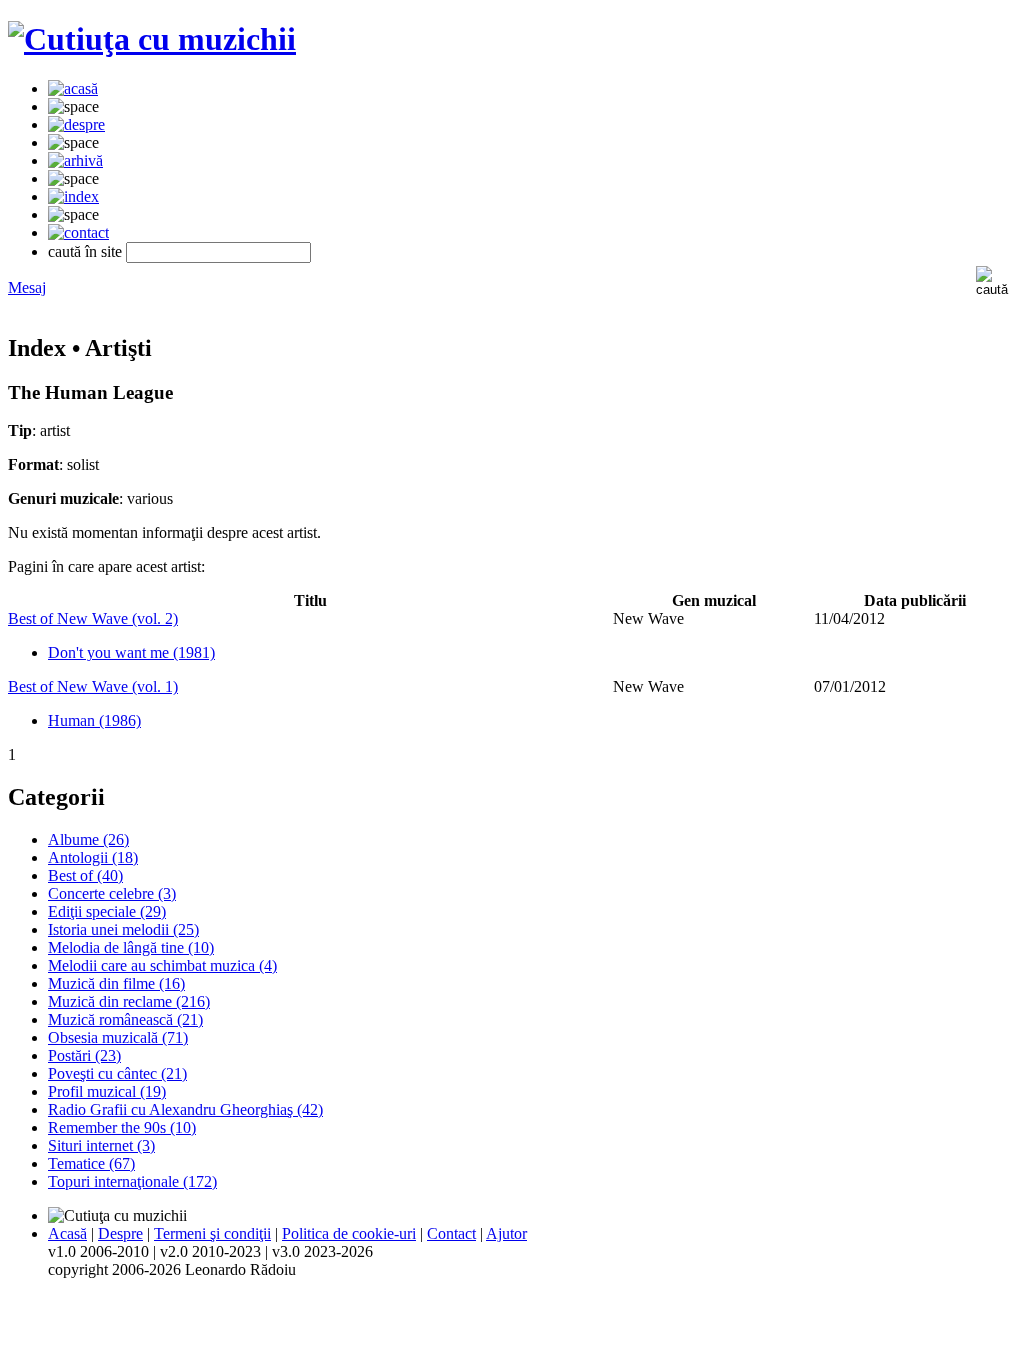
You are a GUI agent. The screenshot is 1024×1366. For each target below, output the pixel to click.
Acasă (67, 1233)
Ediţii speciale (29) (107, 911)
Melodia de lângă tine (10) (131, 947)
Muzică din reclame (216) (129, 1001)
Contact (451, 1233)
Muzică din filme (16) (116, 983)
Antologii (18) (93, 857)
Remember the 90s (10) (122, 1127)
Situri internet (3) (101, 1145)
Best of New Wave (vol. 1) (93, 686)
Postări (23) (84, 1055)
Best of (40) (85, 875)
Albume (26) (88, 839)
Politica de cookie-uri (349, 1233)
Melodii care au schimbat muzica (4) (162, 965)
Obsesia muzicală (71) (118, 1037)
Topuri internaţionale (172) (132, 1181)
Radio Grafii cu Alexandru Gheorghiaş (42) (185, 1109)
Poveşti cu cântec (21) (117, 1073)
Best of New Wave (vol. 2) (93, 618)
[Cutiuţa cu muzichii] (152, 39)
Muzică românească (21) (125, 1019)
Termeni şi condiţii (212, 1233)
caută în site (85, 251)
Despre (120, 1233)
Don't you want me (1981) (131, 652)
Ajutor (506, 1233)
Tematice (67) (91, 1163)
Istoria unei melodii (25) (123, 929)
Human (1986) (94, 720)
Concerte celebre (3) (112, 893)
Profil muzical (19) (107, 1091)
